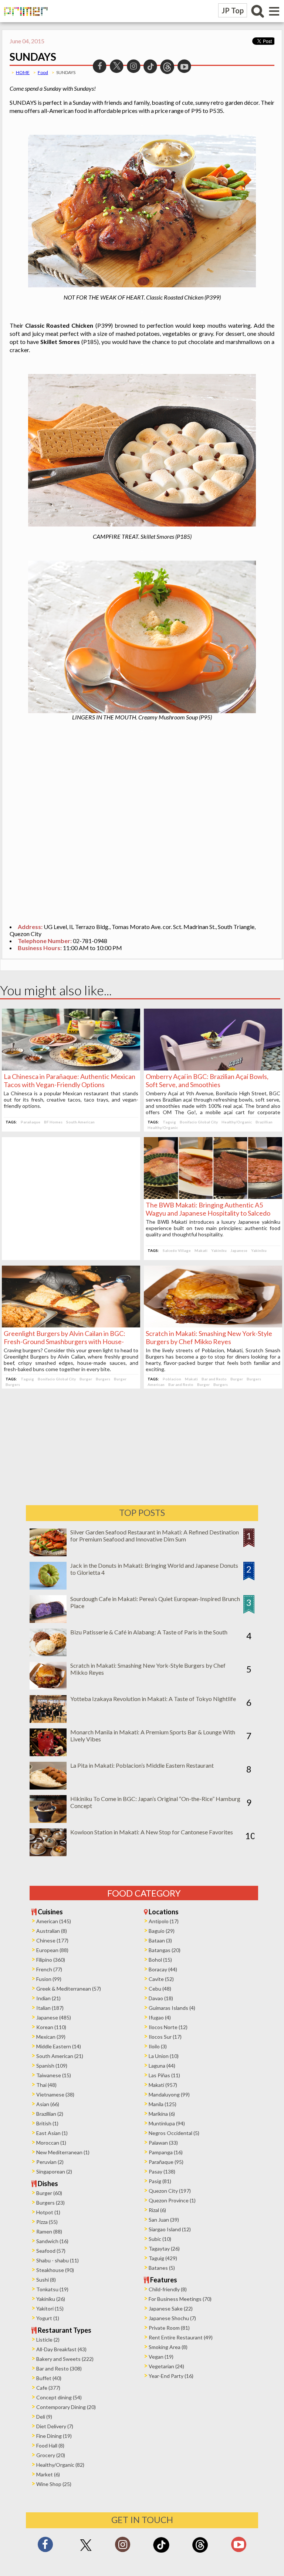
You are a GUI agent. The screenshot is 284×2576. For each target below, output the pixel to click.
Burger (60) (49, 2193)
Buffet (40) (49, 2378)
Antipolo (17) (164, 1921)
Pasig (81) (160, 2181)
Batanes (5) (162, 2268)
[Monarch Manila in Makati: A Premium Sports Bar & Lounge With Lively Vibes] (48, 1754)
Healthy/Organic (237, 1122)
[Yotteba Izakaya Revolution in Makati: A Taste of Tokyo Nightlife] (48, 1720)
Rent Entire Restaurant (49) (181, 2337)
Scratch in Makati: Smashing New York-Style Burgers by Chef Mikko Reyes (209, 1337)
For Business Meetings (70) (180, 2299)
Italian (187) (50, 2008)
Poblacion (172, 1379)
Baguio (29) (162, 1931)
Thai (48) (46, 2085)
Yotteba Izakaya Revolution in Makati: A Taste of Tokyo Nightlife (153, 1699)
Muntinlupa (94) (167, 2123)
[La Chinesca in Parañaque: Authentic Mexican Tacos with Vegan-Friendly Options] (71, 1068)
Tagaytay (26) (164, 2248)
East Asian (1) (52, 2133)
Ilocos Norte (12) (168, 2027)
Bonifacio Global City (199, 1122)
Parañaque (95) (166, 2162)
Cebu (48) (160, 1989)
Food (43, 72)
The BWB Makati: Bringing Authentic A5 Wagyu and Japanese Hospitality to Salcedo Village (208, 1213)
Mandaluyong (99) (169, 2094)
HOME (23, 72)
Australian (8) (52, 1931)
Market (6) (48, 2474)
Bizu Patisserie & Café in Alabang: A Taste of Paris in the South (149, 1632)
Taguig (169, 1122)
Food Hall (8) (50, 2445)
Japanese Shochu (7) (172, 2318)
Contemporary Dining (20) (66, 2407)
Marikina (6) (162, 2114)
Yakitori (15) (50, 2308)
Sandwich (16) (52, 2241)
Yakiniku (219, 1250)
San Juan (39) (164, 2220)
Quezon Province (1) (172, 2200)
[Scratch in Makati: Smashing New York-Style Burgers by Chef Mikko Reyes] (213, 1325)
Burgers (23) (50, 2203)
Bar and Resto (214, 1379)
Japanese (239, 1250)
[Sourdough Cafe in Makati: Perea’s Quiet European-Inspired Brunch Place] (48, 1621)
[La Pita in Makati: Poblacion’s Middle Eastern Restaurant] (48, 1787)
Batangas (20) (165, 1950)
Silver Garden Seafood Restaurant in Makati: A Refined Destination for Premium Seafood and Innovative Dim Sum (155, 1536)
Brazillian (264, 1122)
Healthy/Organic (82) (60, 2465)
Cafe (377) (48, 2388)
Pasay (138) (162, 2171)
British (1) (47, 2123)
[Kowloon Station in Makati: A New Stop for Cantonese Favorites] (48, 1854)
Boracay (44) (163, 1969)
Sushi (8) (46, 2280)
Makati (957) (163, 2085)
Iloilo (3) (158, 2046)
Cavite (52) (161, 1979)
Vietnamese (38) (55, 2094)
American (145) (54, 1921)
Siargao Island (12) (170, 2229)
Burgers (103, 1379)
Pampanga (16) (166, 2152)
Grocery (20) (51, 2455)
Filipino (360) (51, 1960)
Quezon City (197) (170, 2191)
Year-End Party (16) (171, 2376)
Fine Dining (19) (54, 2436)
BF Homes (53, 1122)
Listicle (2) (48, 2340)
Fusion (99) (49, 1979)
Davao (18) (161, 1998)
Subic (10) (160, 2239)
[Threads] (200, 2552)
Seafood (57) (51, 2251)
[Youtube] (239, 2547)
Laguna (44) (162, 2066)
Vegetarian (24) (166, 2366)
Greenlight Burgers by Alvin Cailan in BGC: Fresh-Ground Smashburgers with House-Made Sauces (65, 1342)
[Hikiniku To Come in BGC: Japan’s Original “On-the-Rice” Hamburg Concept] (48, 1820)
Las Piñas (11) (164, 2075)
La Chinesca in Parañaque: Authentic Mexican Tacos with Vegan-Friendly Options (70, 1080)
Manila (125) (163, 2104)
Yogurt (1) (48, 2318)
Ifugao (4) (160, 2017)
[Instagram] (123, 2547)
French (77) (49, 1969)
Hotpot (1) (48, 2212)
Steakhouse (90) (55, 2270)
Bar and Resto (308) (59, 2368)
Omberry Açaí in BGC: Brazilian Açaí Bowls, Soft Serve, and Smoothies (207, 1080)
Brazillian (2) (50, 2114)
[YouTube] (184, 65)
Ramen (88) (49, 2231)
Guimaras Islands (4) (172, 2008)
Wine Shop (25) (54, 2484)
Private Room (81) (169, 2328)
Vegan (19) (161, 2357)
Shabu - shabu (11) (58, 2260)
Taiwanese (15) (54, 2075)
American (156, 1384)
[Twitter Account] (86, 2551)
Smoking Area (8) (168, 2347)
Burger (86, 1379)
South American (80, 1122)
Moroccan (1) (51, 2143)
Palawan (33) (163, 2143)
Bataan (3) (160, 1940)
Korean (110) (51, 2027)
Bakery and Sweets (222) (65, 2359)
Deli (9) (44, 2417)
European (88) (52, 1950)
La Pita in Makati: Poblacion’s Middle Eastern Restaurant (142, 1765)
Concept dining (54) (59, 2397)
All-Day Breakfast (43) (61, 2349)
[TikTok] (161, 2552)
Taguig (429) (163, 2258)
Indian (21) (48, 1998)
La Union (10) (164, 2056)
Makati (201, 1250)
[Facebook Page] (45, 2547)
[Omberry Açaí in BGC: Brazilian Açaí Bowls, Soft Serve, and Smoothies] (213, 1068)
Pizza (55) (47, 2222)
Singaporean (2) (54, 2171)
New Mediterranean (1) (63, 2152)
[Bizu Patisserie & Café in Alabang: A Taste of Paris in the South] (48, 1654)
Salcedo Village (177, 1250)
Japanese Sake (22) (171, 2308)
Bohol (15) (160, 1960)
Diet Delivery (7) (55, 2426)
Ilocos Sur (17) (165, 2037)
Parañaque (31, 1122)
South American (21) (60, 2056)
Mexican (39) (51, 2037)
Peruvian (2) (50, 2162)
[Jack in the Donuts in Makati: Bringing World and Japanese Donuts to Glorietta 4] (48, 1587)
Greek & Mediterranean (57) (69, 1989)
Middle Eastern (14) (59, 2046)
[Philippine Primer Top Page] (24, 21)
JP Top (233, 10)
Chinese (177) (52, 1940)
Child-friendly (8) (168, 2289)
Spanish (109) (52, 2066)
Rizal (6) (157, 2210)
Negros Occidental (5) (174, 2133)
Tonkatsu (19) (52, 2289)
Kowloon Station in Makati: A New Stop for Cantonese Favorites (152, 1832)
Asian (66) (48, 2104)
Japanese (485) (54, 2017)
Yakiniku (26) (51, 2299)
